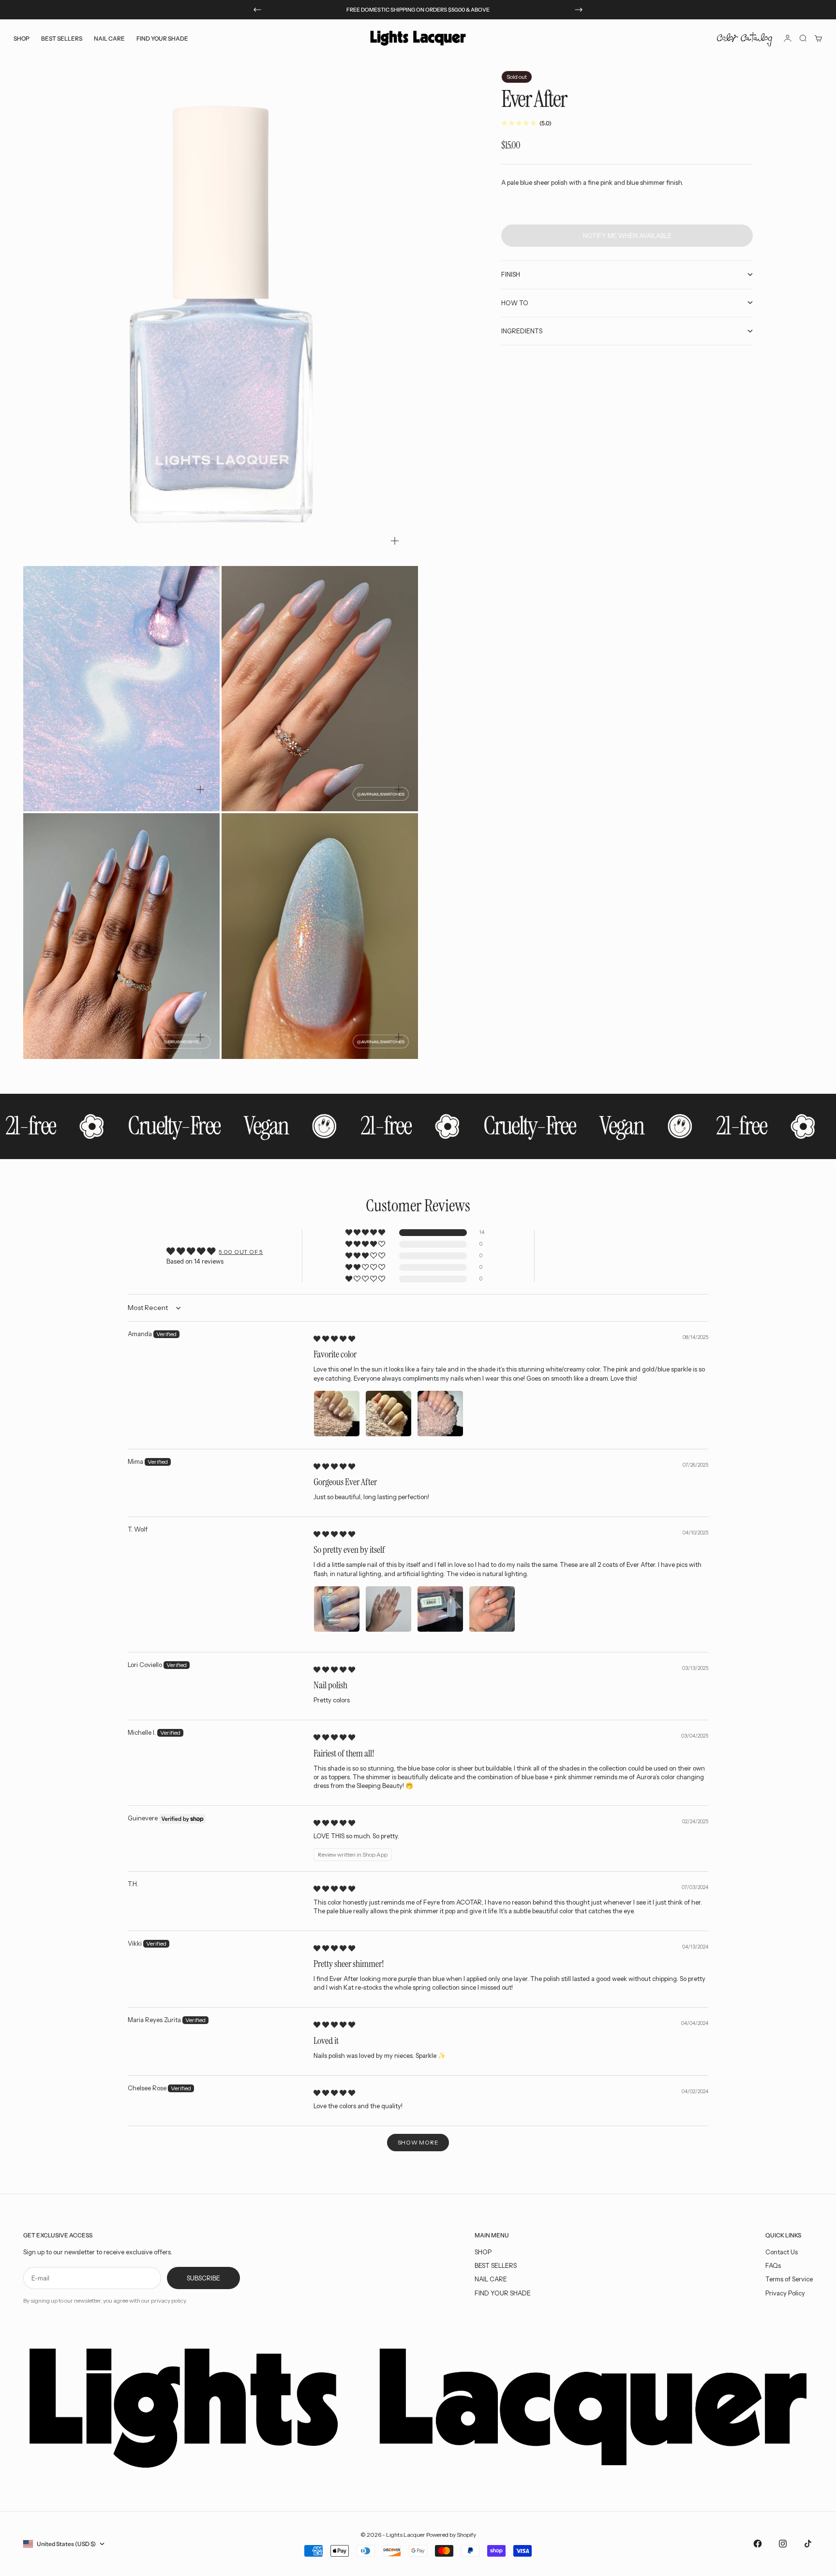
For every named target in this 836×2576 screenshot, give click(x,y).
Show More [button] (418, 2142)
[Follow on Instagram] (783, 2544)
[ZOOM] (395, 541)
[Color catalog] (745, 38)
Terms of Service (789, 2279)
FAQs (773, 2265)
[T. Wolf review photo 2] (388, 1609)
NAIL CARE (491, 2279)
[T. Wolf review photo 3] (440, 1609)
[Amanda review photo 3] (440, 1414)
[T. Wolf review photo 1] (337, 1609)
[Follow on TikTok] (808, 2544)
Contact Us (782, 2252)
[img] (334, 1339)
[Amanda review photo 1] (337, 1414)
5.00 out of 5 (241, 1252)
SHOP (483, 2252)
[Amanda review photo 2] (388, 1414)
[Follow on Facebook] (758, 2544)
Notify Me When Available (627, 236)
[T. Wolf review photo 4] (492, 1609)
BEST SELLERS (62, 38)
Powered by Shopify (451, 2535)
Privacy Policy (785, 2293)
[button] (366, 1233)
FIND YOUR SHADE (503, 2293)
